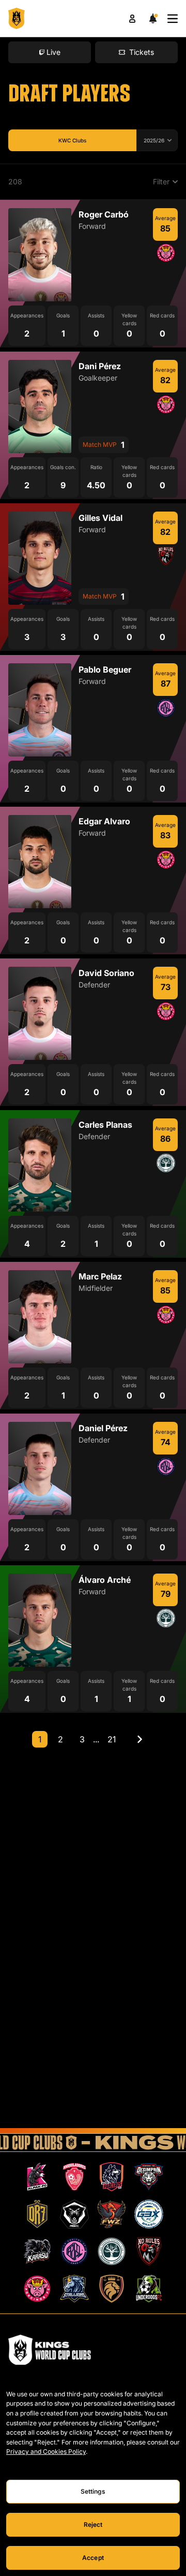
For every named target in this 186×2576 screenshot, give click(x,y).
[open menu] (173, 19)
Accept (93, 2558)
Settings (93, 2491)
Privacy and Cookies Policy (46, 2451)
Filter (161, 181)
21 (112, 1739)
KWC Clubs (72, 140)
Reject (93, 2524)
